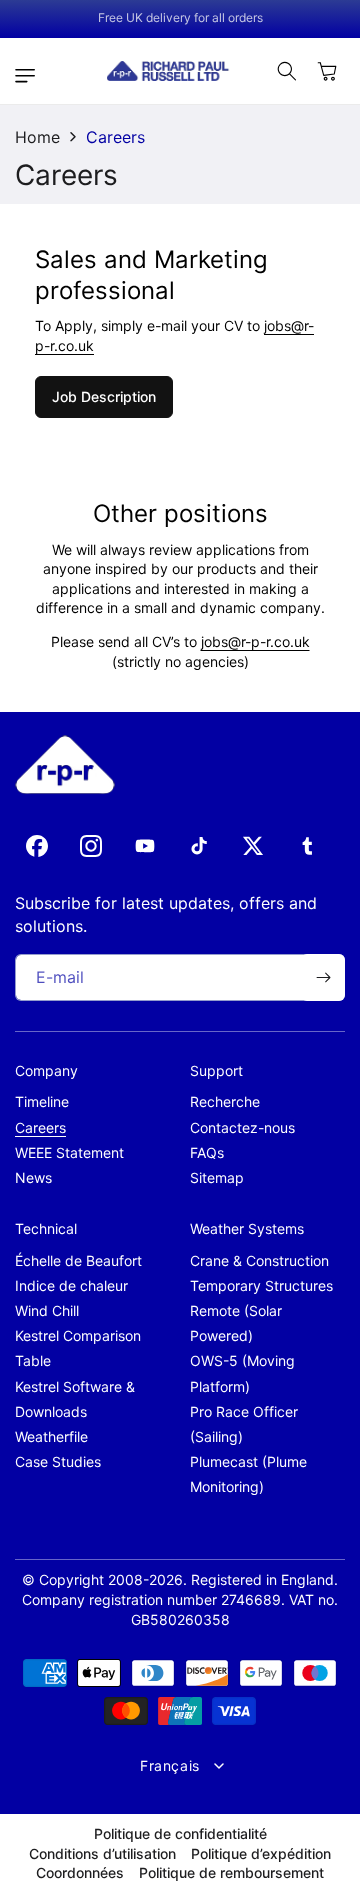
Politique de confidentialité (180, 1833)
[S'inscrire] (323, 977)
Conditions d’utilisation (102, 1853)
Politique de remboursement (231, 1872)
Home (37, 137)
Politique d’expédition (261, 1853)
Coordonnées (80, 1872)
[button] (30, 76)
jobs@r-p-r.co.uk (255, 641)
